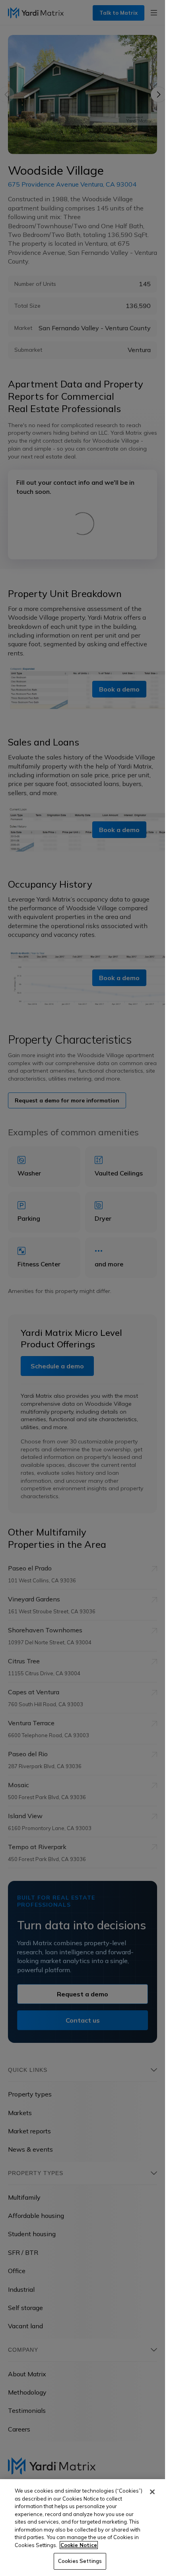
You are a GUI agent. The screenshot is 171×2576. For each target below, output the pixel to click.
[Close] (152, 2492)
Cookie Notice (79, 2545)
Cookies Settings (80, 2561)
